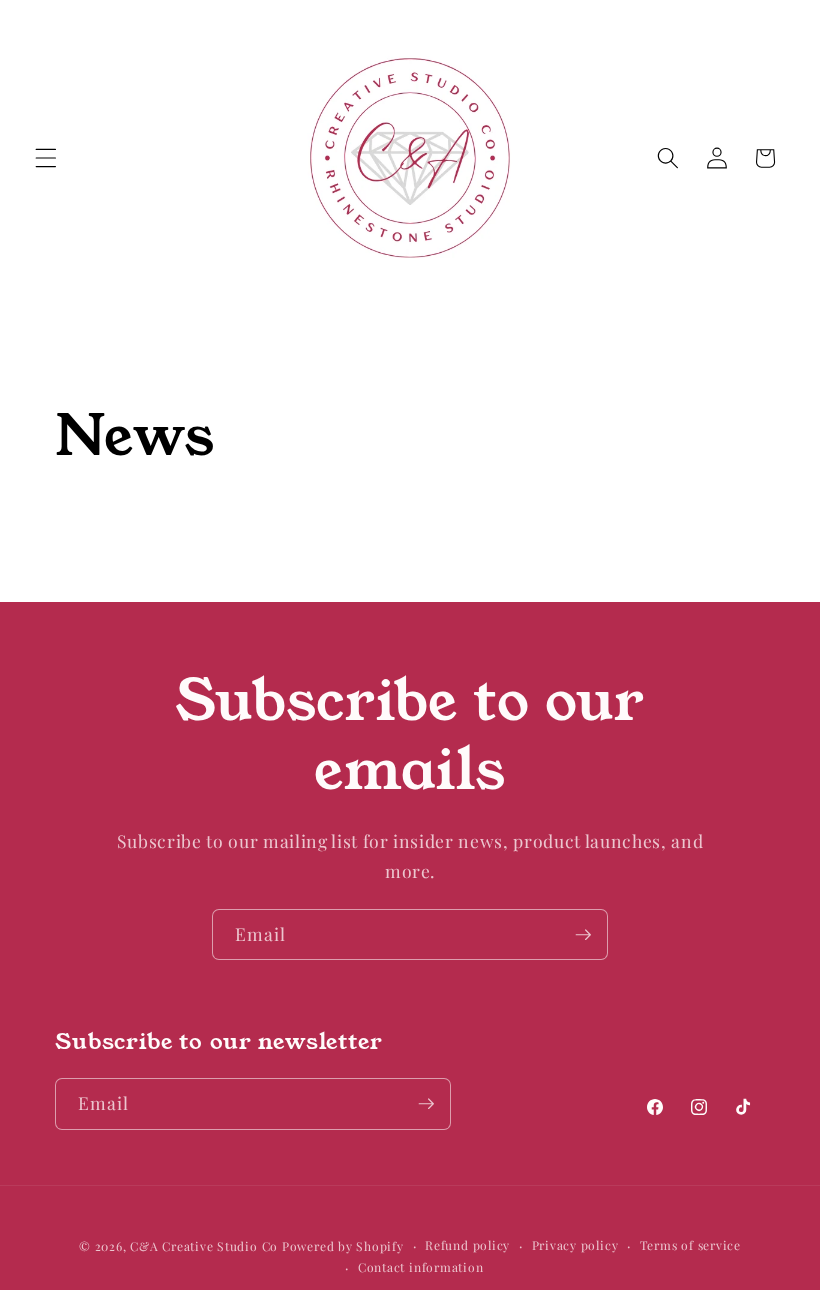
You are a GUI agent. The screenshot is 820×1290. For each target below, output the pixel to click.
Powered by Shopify (343, 1246)
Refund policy (467, 1245)
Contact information (421, 1267)
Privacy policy (575, 1245)
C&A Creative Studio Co (204, 1246)
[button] (46, 158)
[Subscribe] (583, 935)
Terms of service (690, 1245)
